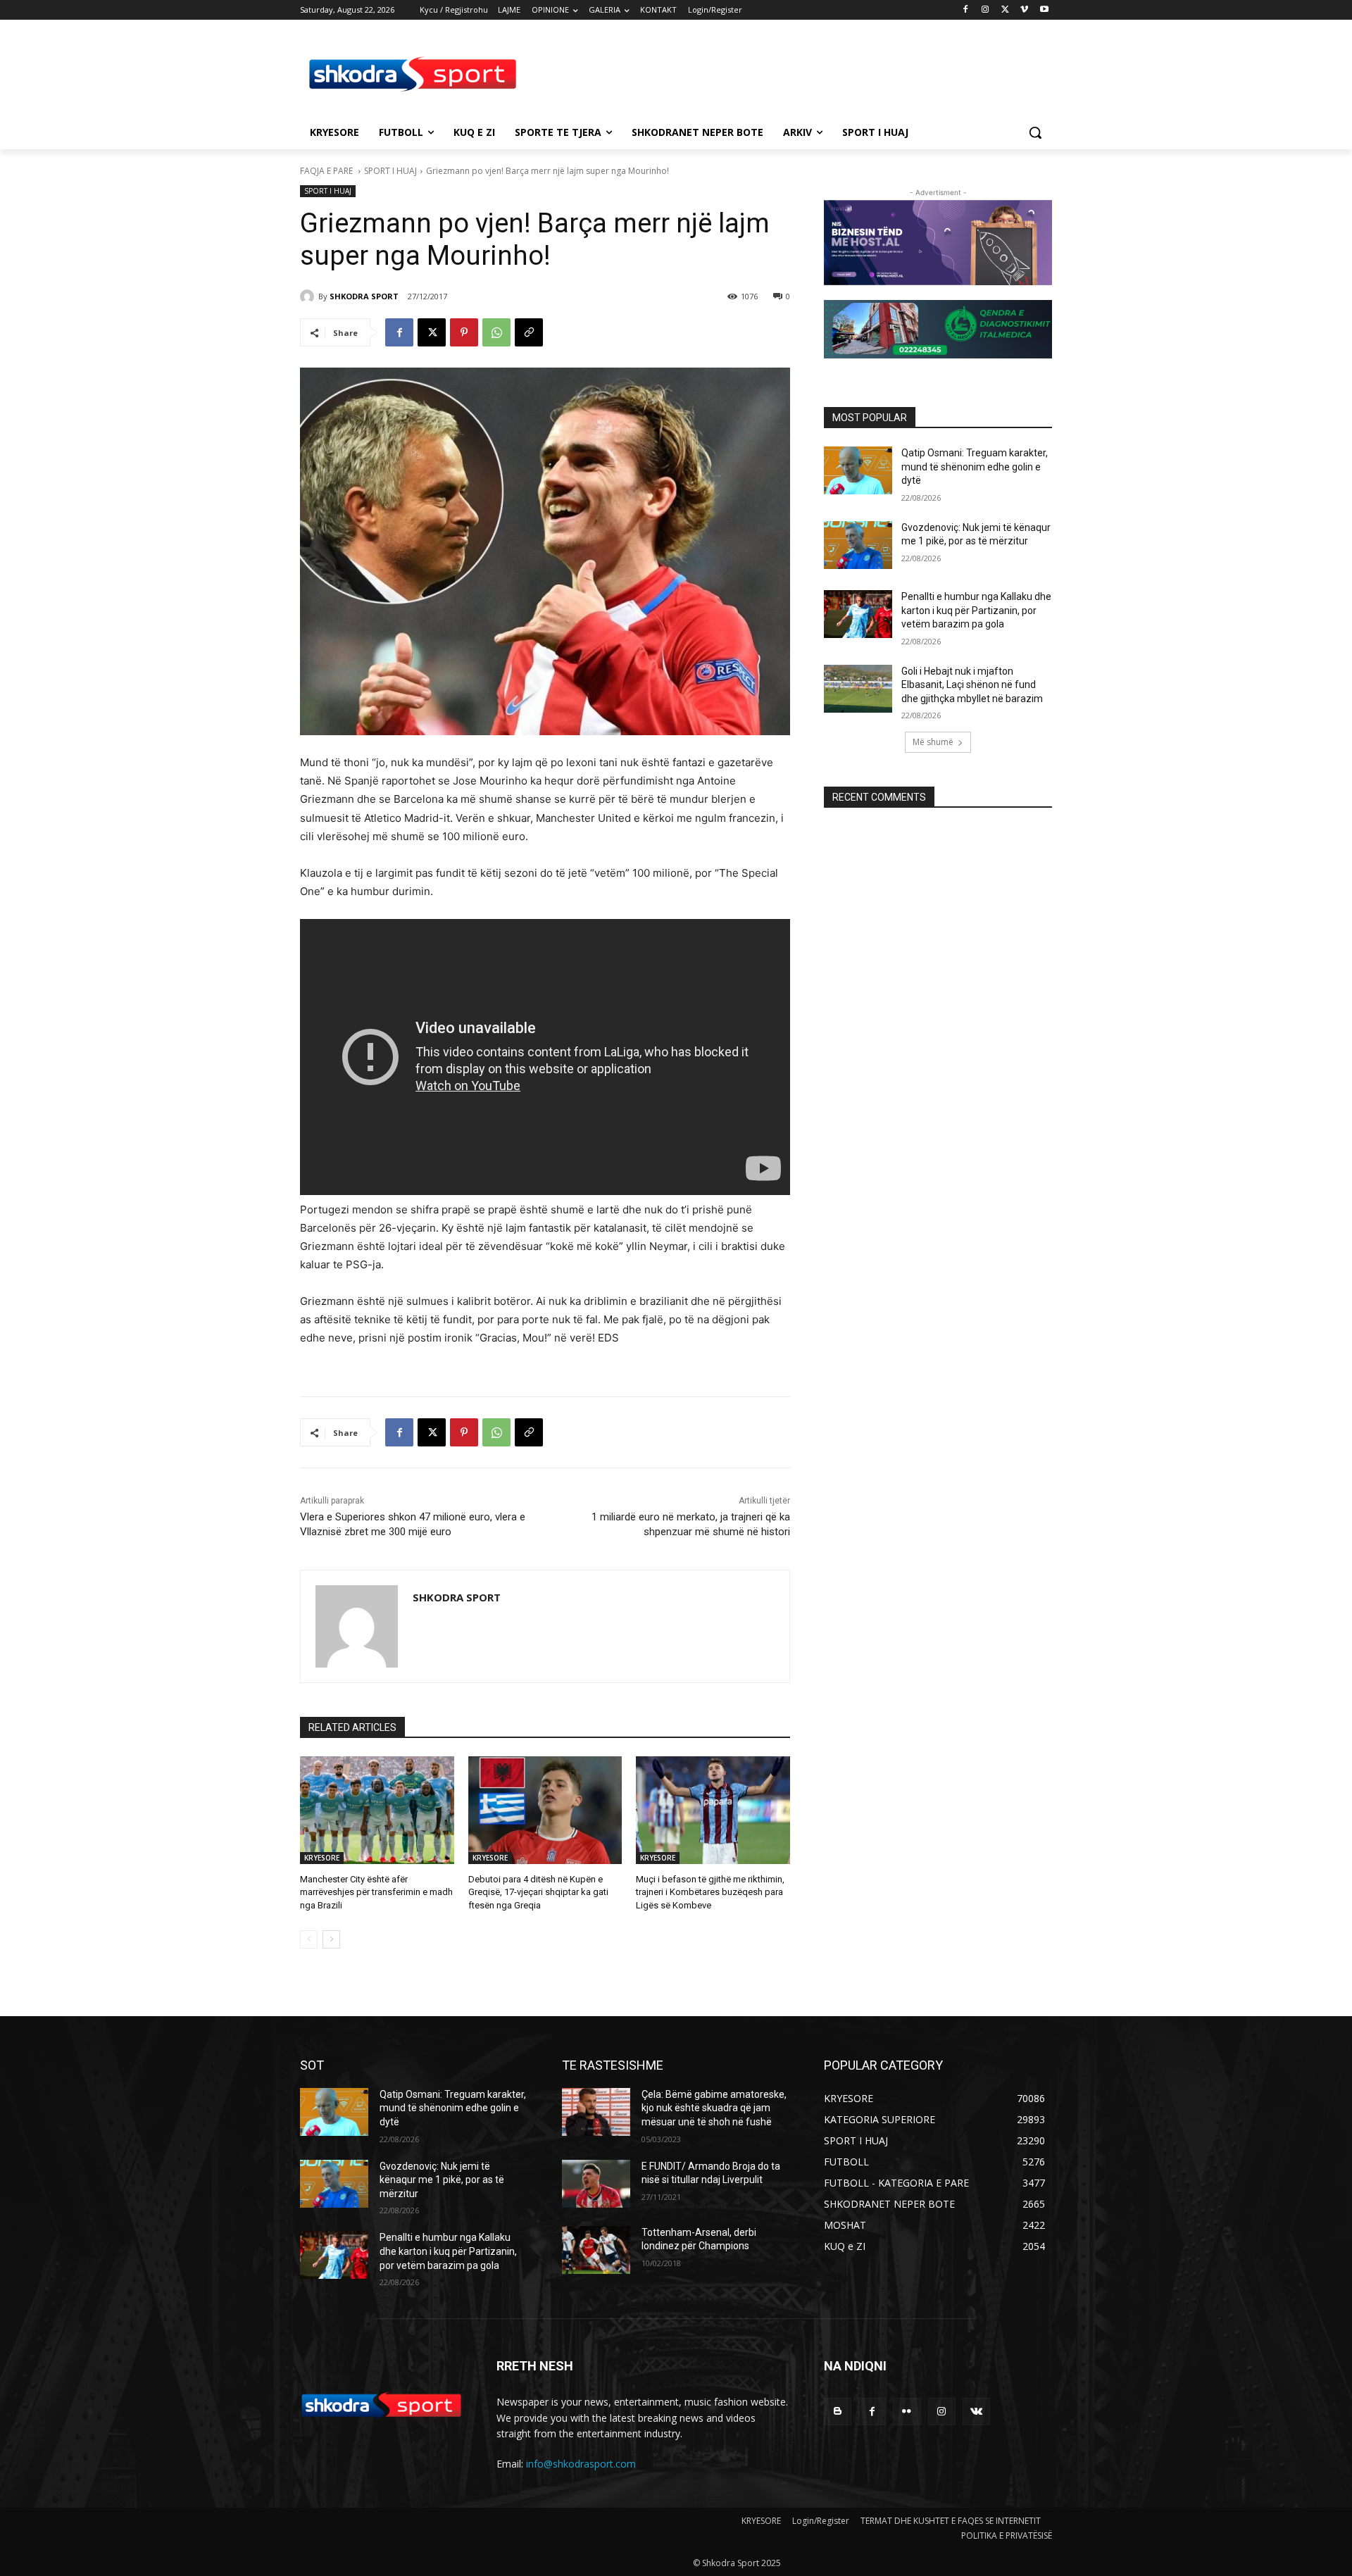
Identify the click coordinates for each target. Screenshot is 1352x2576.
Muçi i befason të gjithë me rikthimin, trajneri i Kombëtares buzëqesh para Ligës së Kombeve (710, 1892)
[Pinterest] (464, 332)
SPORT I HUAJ (390, 171)
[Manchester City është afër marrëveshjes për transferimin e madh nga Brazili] (377, 1810)
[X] (1005, 10)
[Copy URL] (529, 332)
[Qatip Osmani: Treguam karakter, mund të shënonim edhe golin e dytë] (858, 470)
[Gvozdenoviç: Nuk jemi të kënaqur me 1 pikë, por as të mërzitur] (858, 545)
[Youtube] (1044, 10)
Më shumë (933, 742)
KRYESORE (322, 1858)
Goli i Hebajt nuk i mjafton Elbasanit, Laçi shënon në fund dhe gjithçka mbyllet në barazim (972, 685)
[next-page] (331, 1939)
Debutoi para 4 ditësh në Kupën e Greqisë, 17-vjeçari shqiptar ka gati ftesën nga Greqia (538, 1892)
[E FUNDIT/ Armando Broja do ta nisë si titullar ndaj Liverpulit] (596, 2184)
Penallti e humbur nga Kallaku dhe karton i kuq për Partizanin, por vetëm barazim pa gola (976, 610)
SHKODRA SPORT (364, 296)
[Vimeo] (1024, 10)
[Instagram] (985, 10)
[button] (1035, 132)
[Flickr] (907, 2412)
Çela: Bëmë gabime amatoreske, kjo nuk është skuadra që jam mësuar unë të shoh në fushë (714, 2108)
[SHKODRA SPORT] (309, 296)
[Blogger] (838, 2412)
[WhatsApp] (496, 332)
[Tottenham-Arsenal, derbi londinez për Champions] (596, 2250)
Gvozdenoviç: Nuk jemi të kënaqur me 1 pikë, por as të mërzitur (442, 2180)
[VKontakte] (976, 2412)
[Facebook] (966, 10)
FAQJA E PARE (327, 171)
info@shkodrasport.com (581, 2464)
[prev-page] (309, 1939)
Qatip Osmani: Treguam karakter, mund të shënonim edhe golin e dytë (975, 467)
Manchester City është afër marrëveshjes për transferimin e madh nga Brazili (376, 1892)
